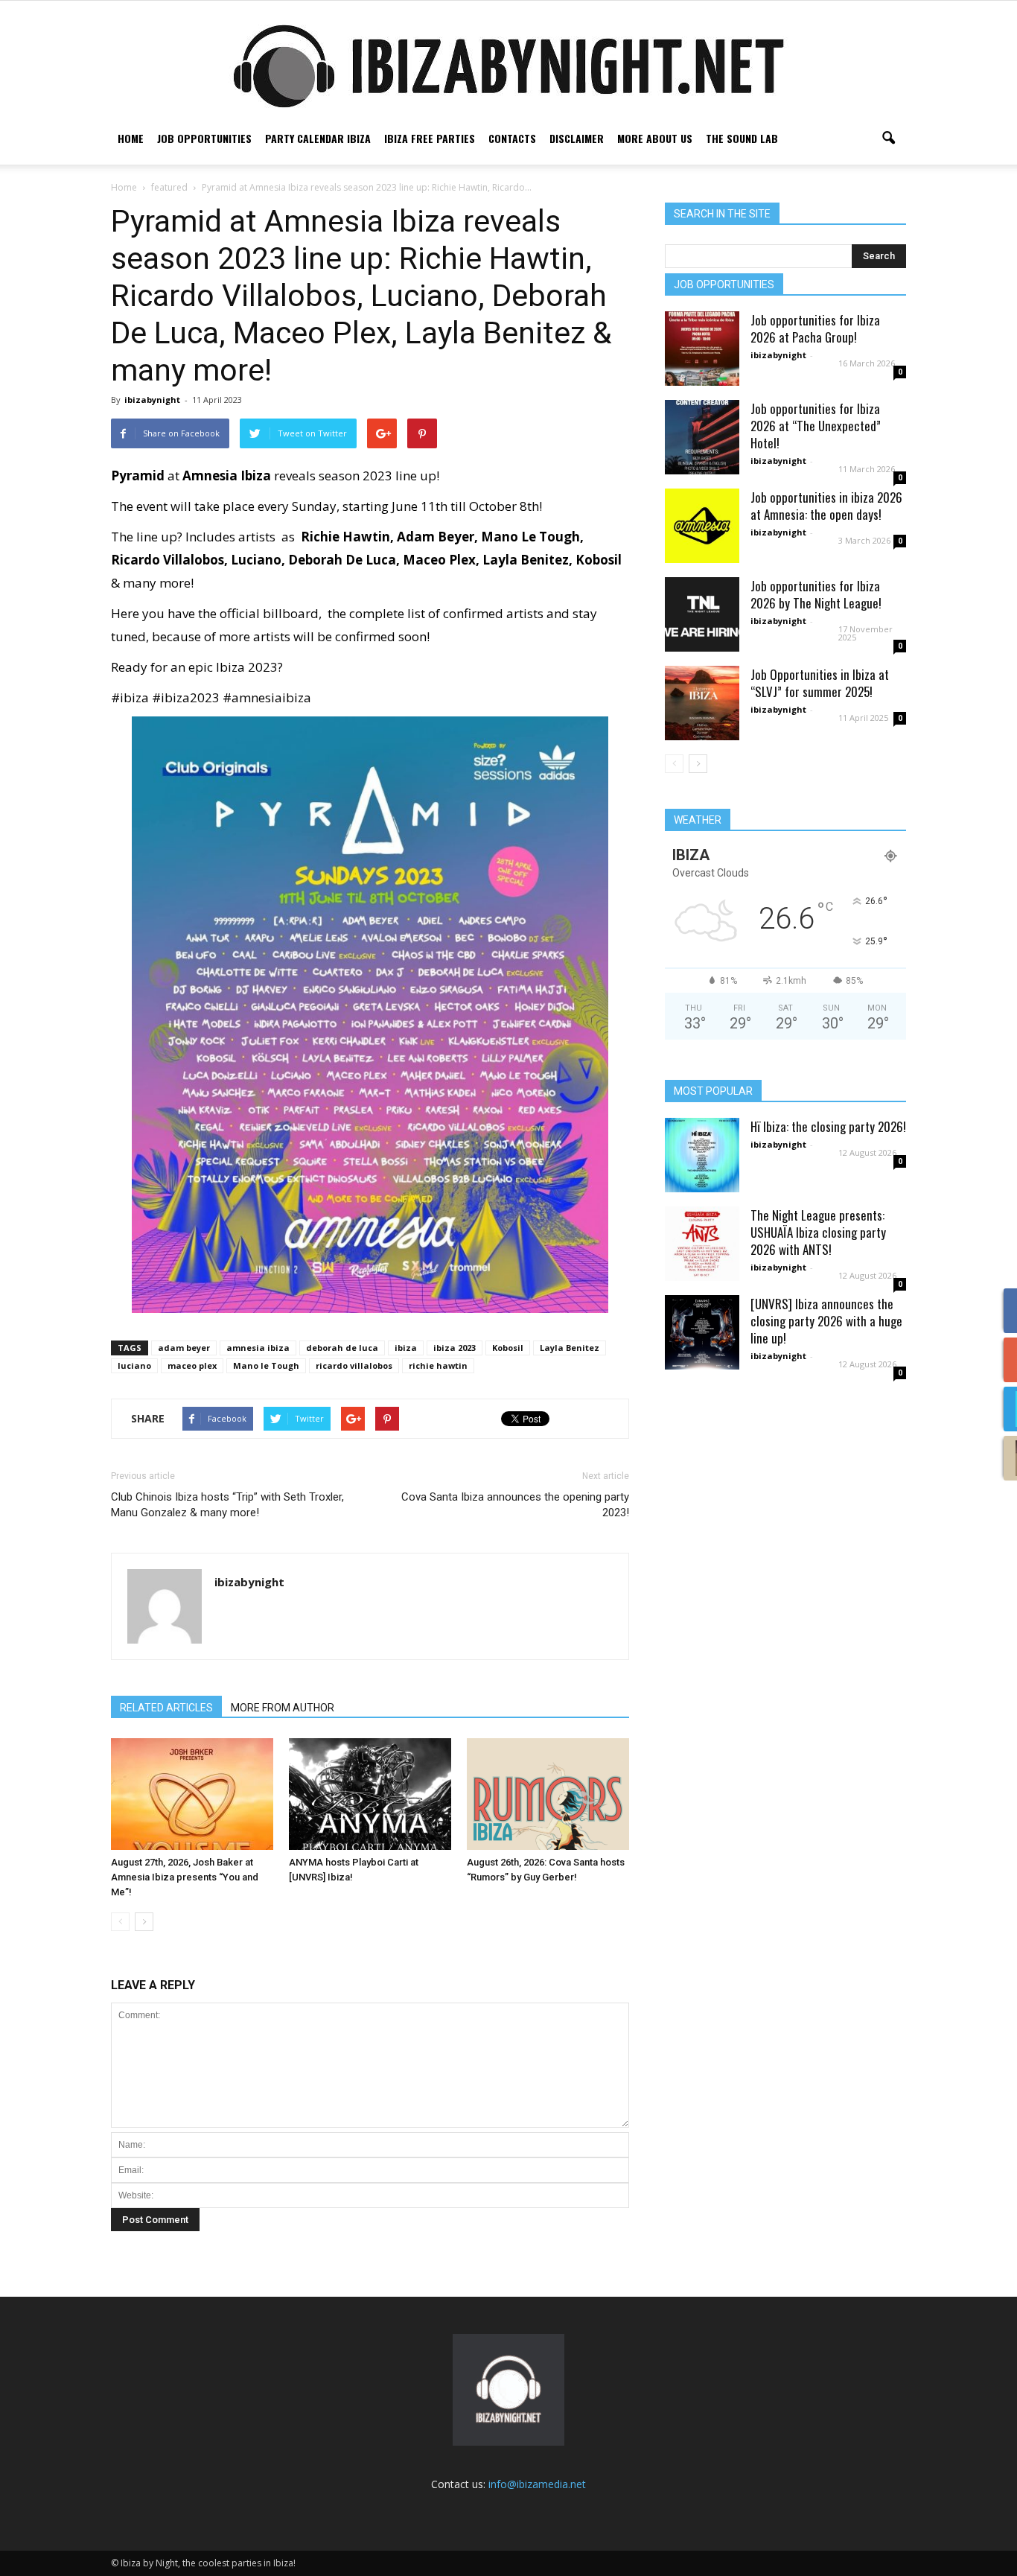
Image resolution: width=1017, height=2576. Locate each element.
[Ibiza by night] (508, 66)
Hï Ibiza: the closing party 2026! (828, 1126)
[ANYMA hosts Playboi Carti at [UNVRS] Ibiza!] (370, 1794)
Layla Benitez (570, 1348)
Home (131, 138)
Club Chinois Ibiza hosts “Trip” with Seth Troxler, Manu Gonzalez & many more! (227, 1505)
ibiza (406, 1348)
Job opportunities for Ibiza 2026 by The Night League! (816, 594)
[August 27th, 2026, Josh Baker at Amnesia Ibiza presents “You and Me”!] (192, 1794)
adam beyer (184, 1348)
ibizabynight (152, 400)
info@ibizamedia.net (537, 2484)
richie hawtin (438, 1365)
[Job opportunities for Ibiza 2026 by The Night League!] (702, 614)
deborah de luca (342, 1348)
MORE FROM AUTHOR (283, 1708)
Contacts (512, 138)
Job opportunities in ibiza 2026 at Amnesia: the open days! (826, 506)
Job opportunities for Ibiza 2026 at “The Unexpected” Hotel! (816, 426)
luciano (134, 1365)
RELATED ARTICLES (166, 1708)
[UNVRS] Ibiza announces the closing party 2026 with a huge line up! (826, 1321)
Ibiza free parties (430, 138)
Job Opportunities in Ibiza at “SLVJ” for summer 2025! (820, 683)
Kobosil (508, 1348)
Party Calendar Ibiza (318, 138)
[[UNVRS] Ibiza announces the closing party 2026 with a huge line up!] (702, 1332)
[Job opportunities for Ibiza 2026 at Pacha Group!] (702, 349)
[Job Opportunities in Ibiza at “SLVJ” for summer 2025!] (702, 703)
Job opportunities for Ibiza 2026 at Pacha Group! (815, 328)
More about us (655, 138)
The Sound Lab (742, 138)
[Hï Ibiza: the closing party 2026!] (702, 1155)
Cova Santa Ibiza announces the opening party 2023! (515, 1505)
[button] (888, 139)
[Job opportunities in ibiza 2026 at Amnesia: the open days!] (702, 526)
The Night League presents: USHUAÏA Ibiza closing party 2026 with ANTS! (818, 1232)
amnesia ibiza (258, 1348)
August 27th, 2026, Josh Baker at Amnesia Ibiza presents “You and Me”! (185, 1877)
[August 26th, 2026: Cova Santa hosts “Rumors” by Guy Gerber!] (548, 1794)
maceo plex (192, 1365)
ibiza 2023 (455, 1348)
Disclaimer (577, 138)
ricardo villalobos (354, 1365)
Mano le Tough (266, 1365)
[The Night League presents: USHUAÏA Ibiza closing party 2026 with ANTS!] (702, 1244)
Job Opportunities (204, 138)
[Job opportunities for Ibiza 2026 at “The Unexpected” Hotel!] (702, 437)
